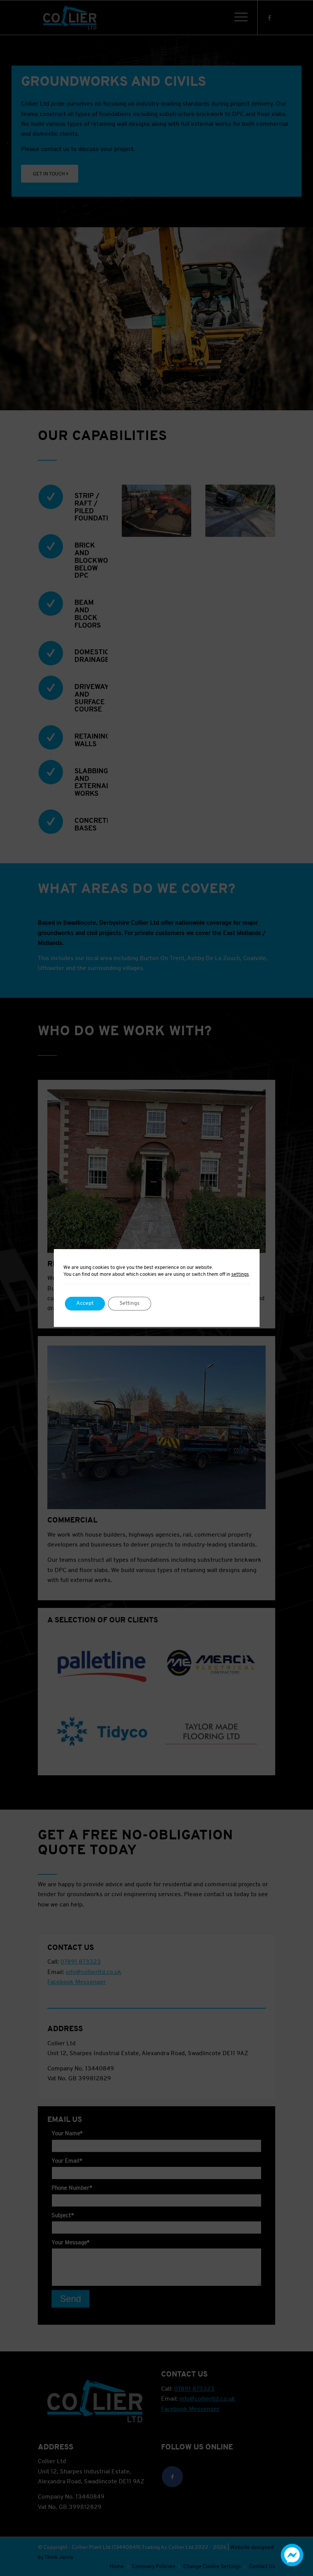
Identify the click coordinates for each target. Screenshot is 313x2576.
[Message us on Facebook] (292, 2565)
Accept (85, 1303)
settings (240, 1274)
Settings (130, 1303)
